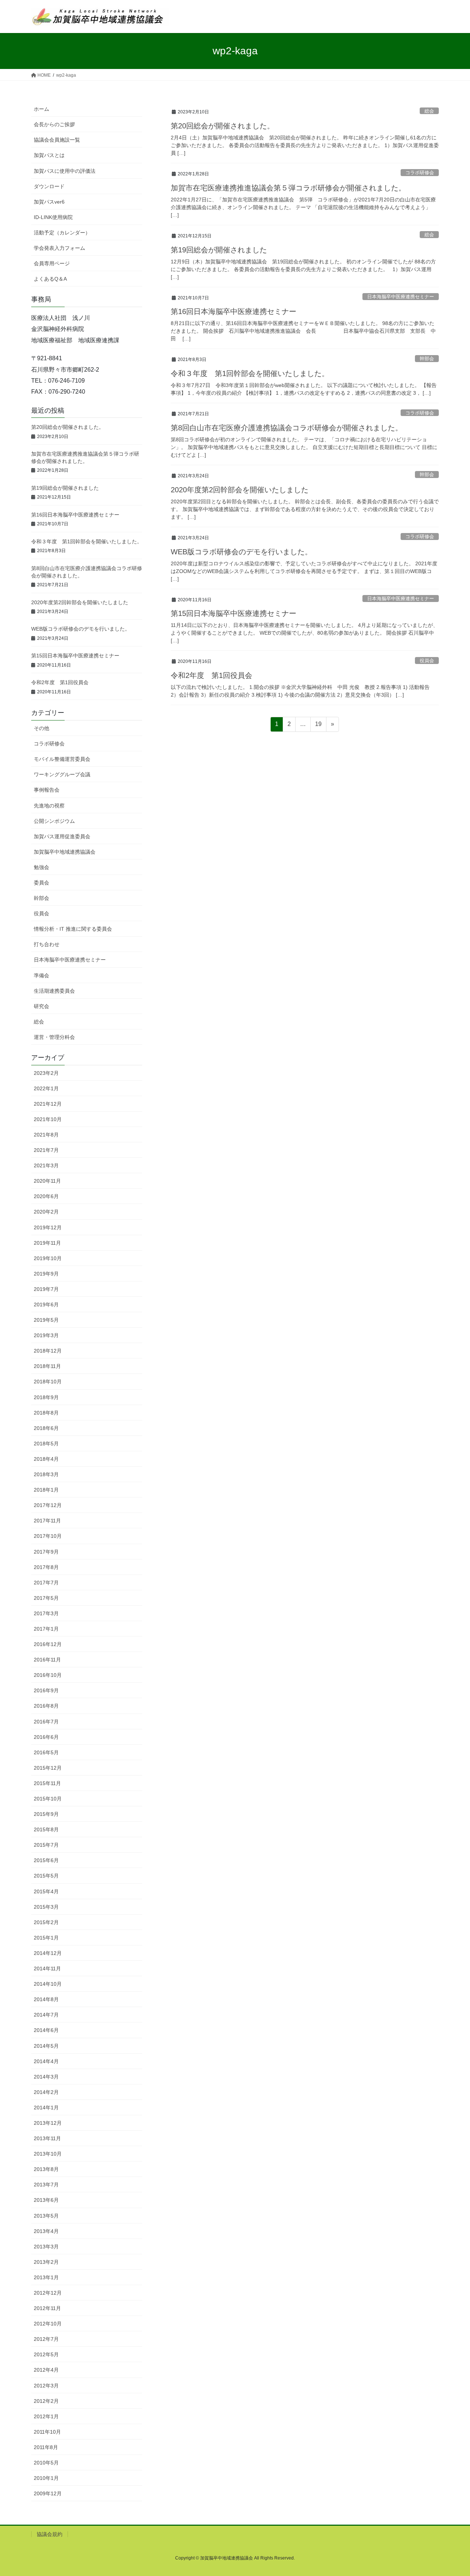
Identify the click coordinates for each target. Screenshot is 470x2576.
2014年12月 (48, 1953)
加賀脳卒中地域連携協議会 (65, 852)
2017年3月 (46, 1613)
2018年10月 (48, 1382)
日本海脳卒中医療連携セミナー (401, 297)
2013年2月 (46, 2262)
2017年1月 (46, 1629)
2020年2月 (46, 1212)
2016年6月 (46, 1737)
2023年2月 (46, 1073)
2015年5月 (46, 1876)
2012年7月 (46, 2339)
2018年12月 (48, 1351)
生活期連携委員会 (54, 991)
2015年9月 (46, 1814)
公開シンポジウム (54, 821)
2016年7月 (46, 1722)
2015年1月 (46, 1938)
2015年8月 (46, 1829)
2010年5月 (46, 2463)
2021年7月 (46, 1150)
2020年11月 (47, 1181)
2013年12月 (48, 2123)
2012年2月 (46, 2401)
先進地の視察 (49, 806)
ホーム (41, 109)
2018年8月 (46, 1413)
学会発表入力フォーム (59, 248)
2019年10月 (48, 1258)
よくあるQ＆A (50, 279)
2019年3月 (46, 1335)
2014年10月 (48, 1984)
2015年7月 (46, 1845)
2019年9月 (46, 1274)
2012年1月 (46, 2416)
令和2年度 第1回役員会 (211, 675)
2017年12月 (48, 1505)
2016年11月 (47, 1660)
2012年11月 (47, 2308)
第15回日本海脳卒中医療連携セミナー (234, 613)
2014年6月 (46, 2030)
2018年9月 (46, 1397)
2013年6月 (46, 2200)
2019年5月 (46, 1320)
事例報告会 (47, 790)
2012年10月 (48, 2324)
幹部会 (427, 359)
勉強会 (41, 867)
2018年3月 (46, 1474)
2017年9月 (46, 1552)
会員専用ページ (52, 263)
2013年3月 (46, 2247)
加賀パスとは (49, 155)
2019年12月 (48, 1227)
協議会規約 (50, 2534)
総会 (429, 111)
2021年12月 (48, 1104)
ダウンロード (49, 186)
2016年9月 (46, 1690)
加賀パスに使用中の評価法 (65, 171)
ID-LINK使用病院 (53, 217)
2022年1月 (46, 1088)
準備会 (41, 975)
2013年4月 (46, 2231)
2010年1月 (46, 2478)
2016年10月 (48, 1675)
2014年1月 (46, 2108)
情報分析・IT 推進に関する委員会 (73, 929)
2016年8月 (46, 1706)
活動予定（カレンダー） (62, 233)
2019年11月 (47, 1243)
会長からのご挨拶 (54, 124)
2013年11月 (47, 2138)
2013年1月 (46, 2277)
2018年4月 (46, 1459)
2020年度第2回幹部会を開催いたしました (240, 490)
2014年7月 (46, 2015)
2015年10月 (48, 1799)
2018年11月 (47, 1366)
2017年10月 (48, 1536)
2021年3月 (46, 1165)
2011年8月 (46, 2447)
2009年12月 (48, 2493)
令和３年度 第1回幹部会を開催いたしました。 (250, 373)
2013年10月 (48, 2154)
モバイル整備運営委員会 (62, 759)
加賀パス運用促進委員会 (62, 836)
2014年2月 (46, 2092)
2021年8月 (46, 1135)
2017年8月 (46, 1567)
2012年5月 (46, 2354)
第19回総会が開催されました (219, 250)
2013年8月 (46, 2169)
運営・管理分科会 (54, 1037)
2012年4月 (46, 2370)
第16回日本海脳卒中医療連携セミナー (234, 311)
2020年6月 (46, 1196)
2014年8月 (46, 1999)
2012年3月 (46, 2386)
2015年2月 (46, 1922)
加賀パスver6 (49, 202)
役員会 (427, 661)
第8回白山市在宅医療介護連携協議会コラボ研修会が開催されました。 (287, 428)
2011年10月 (47, 2432)
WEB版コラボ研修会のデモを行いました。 (241, 552)
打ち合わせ (47, 944)
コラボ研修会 (420, 173)
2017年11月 (47, 1521)
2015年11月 (47, 1783)
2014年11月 (47, 1969)
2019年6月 (46, 1305)
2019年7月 (46, 1289)
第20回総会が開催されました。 (223, 126)
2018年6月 (46, 1428)
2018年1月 (46, 1490)
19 (318, 726)
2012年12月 (48, 2293)
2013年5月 (46, 2216)
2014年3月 (46, 2077)
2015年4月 (46, 1891)
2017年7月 (46, 1583)
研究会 (41, 1006)
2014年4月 (46, 2061)
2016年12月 (48, 1644)
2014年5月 (46, 2046)
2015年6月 (46, 1860)
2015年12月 (48, 1768)
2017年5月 (46, 1598)
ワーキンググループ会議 (62, 774)
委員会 (41, 883)
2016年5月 (46, 1752)
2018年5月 (46, 1444)
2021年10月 (48, 1119)
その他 (41, 728)
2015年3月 (46, 1907)
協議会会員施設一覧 (57, 140)
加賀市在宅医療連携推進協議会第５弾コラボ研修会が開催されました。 (288, 188)
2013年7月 (46, 2185)
